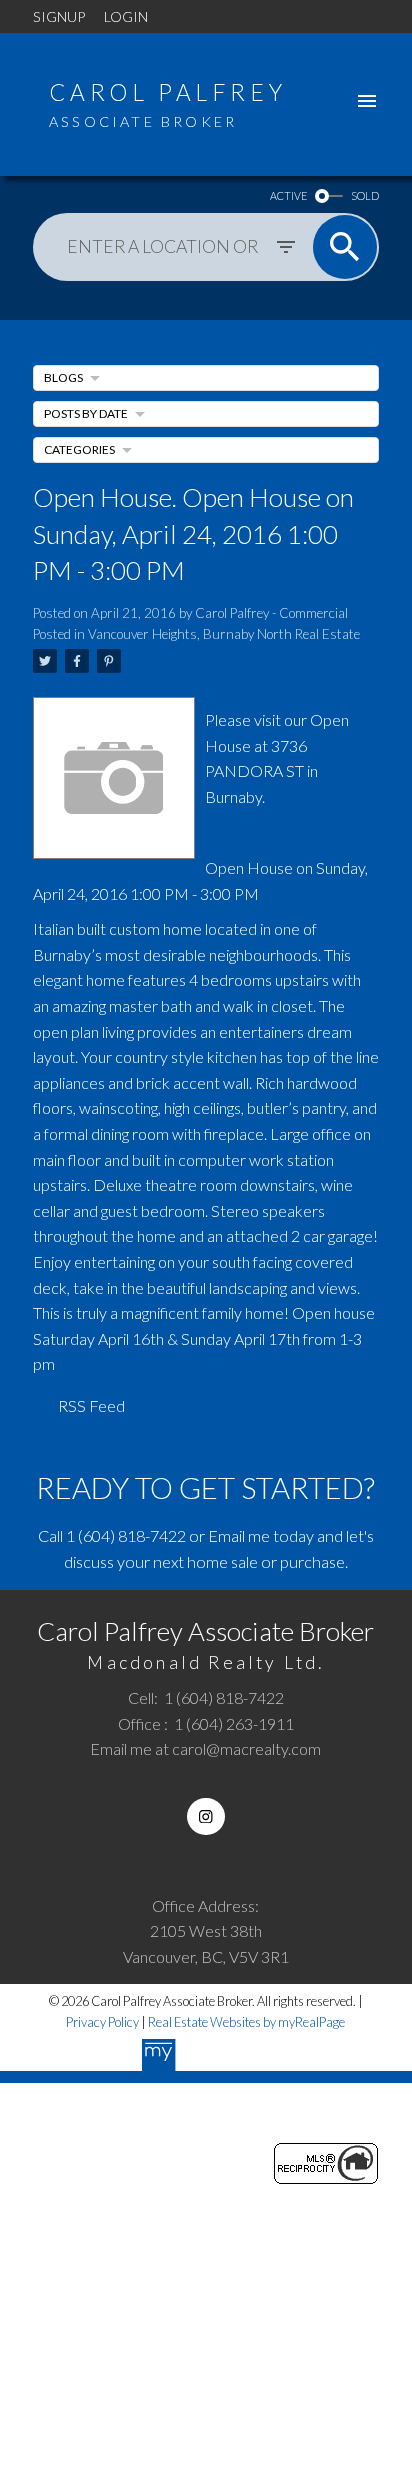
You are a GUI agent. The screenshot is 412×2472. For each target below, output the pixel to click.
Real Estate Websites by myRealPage (246, 2022)
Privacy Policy (102, 2022)
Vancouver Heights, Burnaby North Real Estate (224, 634)
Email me (239, 1535)
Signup (59, 16)
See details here (260, 832)
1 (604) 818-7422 (126, 1535)
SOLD (365, 195)
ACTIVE (288, 195)
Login (126, 16)
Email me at (205, 1748)
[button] (205, 1816)
